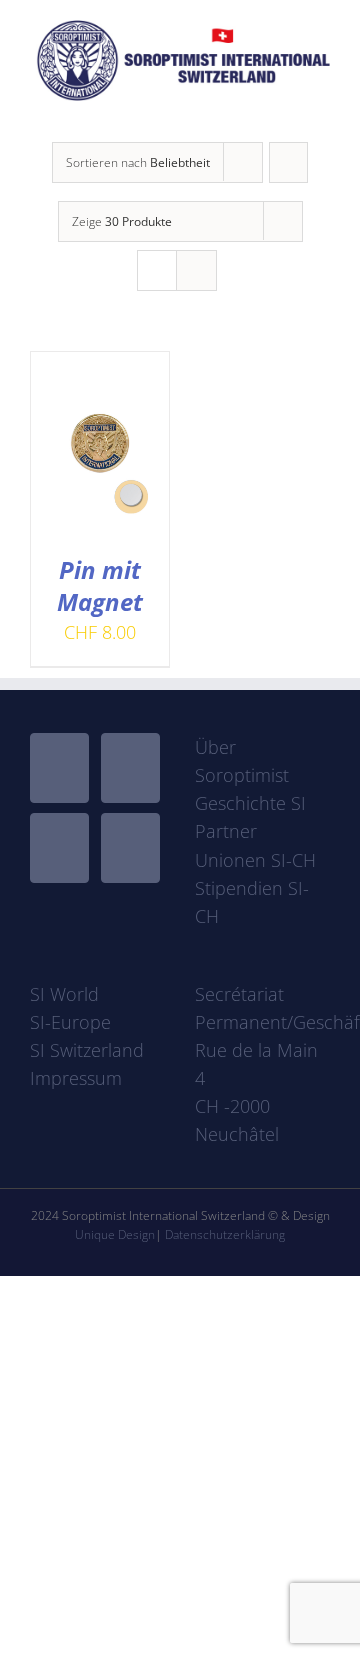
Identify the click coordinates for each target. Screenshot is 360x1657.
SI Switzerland (87, 1050)
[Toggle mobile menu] (322, 111)
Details (114, 472)
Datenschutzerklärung (225, 1234)
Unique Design (115, 1234)
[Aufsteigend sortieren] (288, 162)
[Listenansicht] (196, 270)
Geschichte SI (250, 803)
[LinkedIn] (130, 848)
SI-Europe (70, 1022)
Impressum (76, 1078)
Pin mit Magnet (100, 585)
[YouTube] (130, 768)
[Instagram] (59, 848)
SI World (64, 994)
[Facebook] (59, 768)
